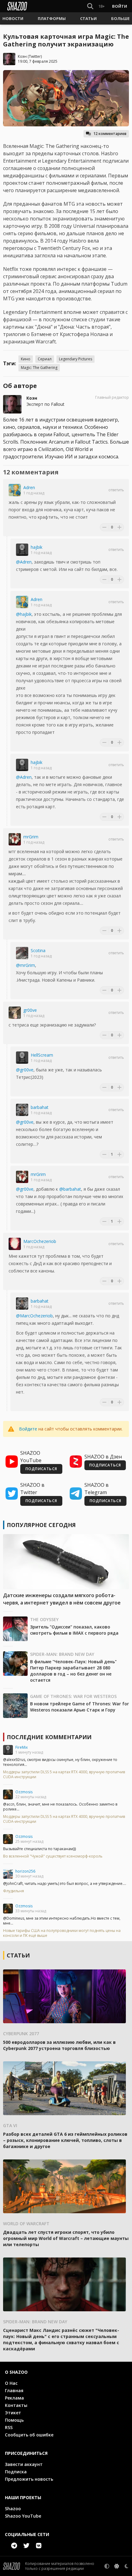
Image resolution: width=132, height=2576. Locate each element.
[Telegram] (14, 2546)
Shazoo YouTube (23, 2516)
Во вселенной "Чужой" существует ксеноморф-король (53, 1856)
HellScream (42, 1055)
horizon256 (25, 1871)
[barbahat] (22, 1110)
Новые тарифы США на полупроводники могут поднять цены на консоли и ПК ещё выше (62, 1933)
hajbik (37, 547)
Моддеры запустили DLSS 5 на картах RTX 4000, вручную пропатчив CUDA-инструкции (64, 1775)
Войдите (28, 1429)
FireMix (21, 1747)
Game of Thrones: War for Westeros (73, 1696)
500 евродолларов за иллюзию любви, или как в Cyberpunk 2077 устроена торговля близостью (59, 2045)
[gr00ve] (15, 1013)
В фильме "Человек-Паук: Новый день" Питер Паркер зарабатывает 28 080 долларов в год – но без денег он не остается (73, 1671)
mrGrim (31, 837)
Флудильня (14, 1891)
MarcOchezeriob (40, 1241)
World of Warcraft (26, 2224)
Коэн (22, 56)
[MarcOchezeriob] (15, 1244)
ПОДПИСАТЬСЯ (41, 1469)
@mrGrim (25, 965)
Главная (14, 2390)
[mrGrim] (15, 839)
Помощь (14, 2420)
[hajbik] (22, 550)
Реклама (14, 2398)
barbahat (40, 1107)
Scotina (38, 950)
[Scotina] (22, 953)
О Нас (11, 2383)
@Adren (24, 562)
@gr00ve (25, 1070)
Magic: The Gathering (39, 368)
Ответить (116, 490)
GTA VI (10, 2125)
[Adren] (15, 490)
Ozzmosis (24, 1792)
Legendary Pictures (76, 359)
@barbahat (70, 1189)
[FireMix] (8, 1750)
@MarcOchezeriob (34, 1316)
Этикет (13, 2413)
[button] (13, 18)
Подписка (16, 2472)
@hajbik (24, 614)
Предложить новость (29, 2479)
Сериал (45, 359)
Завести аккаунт (24, 2464)
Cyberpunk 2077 (21, 2034)
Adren (29, 487)
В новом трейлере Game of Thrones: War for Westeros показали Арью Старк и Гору (80, 1707)
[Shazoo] (17, 6)
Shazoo (13, 2509)
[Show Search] (89, 6)
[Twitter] (26, 2546)
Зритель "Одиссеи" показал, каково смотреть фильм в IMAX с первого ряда (74, 1630)
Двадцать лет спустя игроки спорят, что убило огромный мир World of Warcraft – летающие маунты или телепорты (66, 2238)
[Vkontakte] (39, 2546)
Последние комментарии (49, 1737)
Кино (26, 359)
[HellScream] (22, 1058)
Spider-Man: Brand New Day (62, 1654)
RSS (9, 2427)
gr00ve (30, 1010)
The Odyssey (44, 1619)
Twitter (35, 56)
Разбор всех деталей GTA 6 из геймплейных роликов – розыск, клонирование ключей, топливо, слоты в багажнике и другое (65, 2140)
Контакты (16, 2405)
